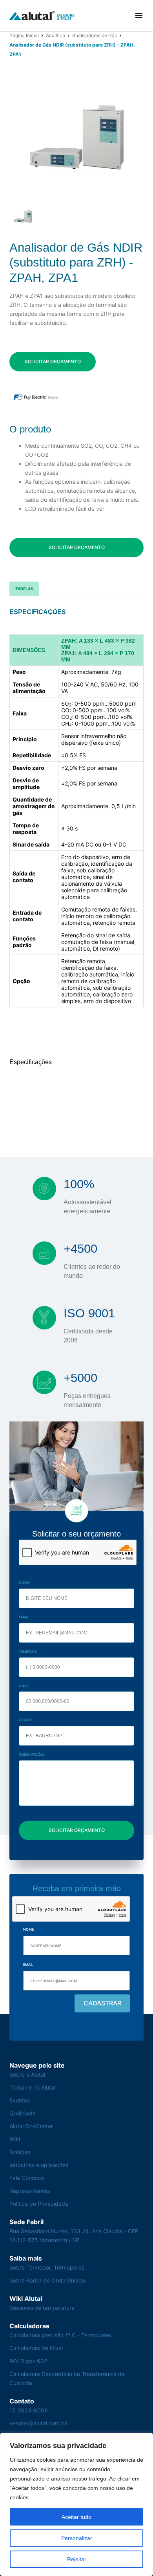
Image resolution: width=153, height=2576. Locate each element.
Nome (24, 1583)
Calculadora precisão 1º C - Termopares (61, 2335)
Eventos (20, 2100)
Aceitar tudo (76, 2517)
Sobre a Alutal (27, 2074)
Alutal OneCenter (31, 2126)
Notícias (20, 2152)
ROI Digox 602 (28, 2361)
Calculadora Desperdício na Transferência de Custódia (67, 2378)
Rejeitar (77, 2559)
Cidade (25, 1720)
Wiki (15, 2139)
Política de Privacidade (39, 2204)
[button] (139, 16)
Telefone (28, 1651)
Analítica (56, 35)
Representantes (30, 2191)
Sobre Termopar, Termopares (47, 2267)
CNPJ (24, 1686)
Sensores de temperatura (42, 2308)
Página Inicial (24, 35)
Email (24, 1617)
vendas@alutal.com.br (38, 2423)
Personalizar (77, 2538)
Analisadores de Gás (95, 35)
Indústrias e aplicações (39, 2165)
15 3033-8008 (29, 2410)
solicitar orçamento (53, 361)
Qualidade (23, 2113)
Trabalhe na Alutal (32, 2087)
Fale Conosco (27, 2178)
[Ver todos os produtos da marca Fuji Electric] (36, 397)
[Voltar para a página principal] (42, 16)
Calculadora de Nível (36, 2348)
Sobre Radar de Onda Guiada (47, 2280)
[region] (76, 2504)
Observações (32, 1754)
